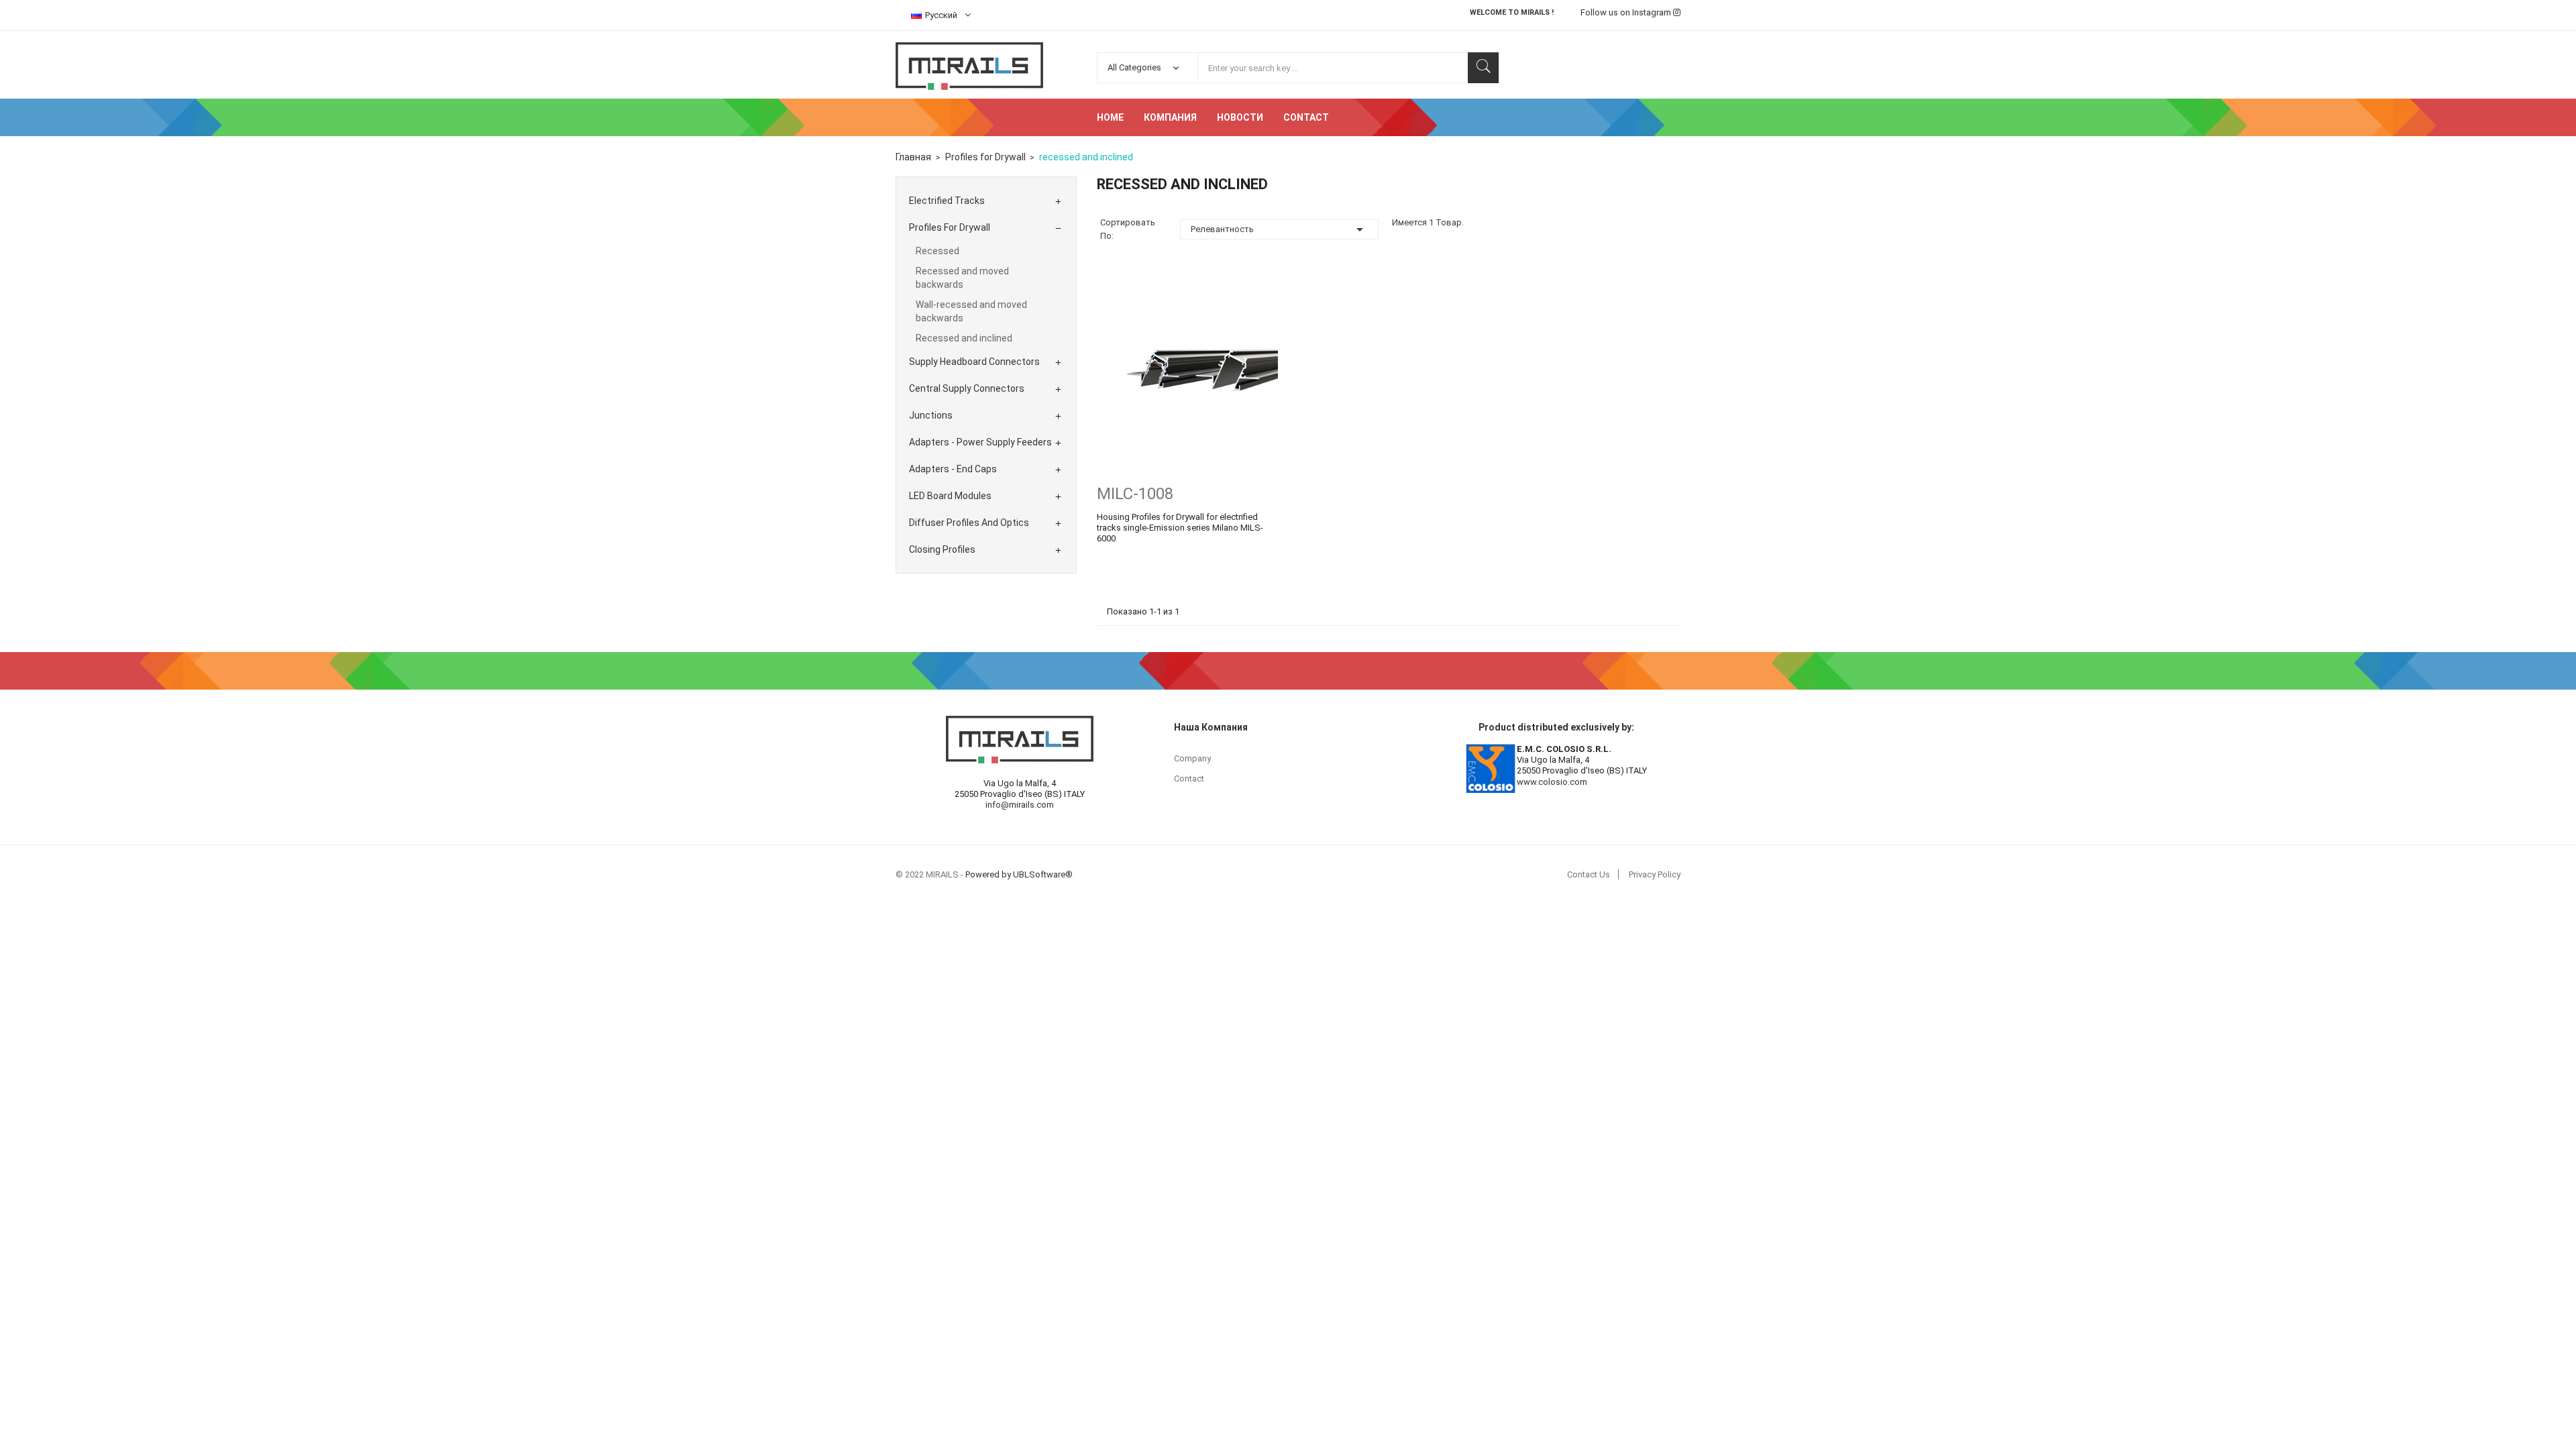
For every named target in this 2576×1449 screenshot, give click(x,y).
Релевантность (1279, 229)
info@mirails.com (1020, 805)
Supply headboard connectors (974, 362)
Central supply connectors (967, 388)
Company (1192, 758)
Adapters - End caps (953, 469)
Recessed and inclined (964, 338)
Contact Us (1589, 874)
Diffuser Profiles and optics (969, 523)
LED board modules (950, 496)
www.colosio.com (1552, 782)
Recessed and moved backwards (962, 278)
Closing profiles (942, 549)
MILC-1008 (1135, 494)
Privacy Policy (1655, 874)
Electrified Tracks (947, 201)
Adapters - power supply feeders (980, 442)
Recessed (937, 251)
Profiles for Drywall (950, 227)
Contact (1189, 779)
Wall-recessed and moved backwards (971, 311)
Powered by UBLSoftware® (1019, 874)
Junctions (931, 415)
